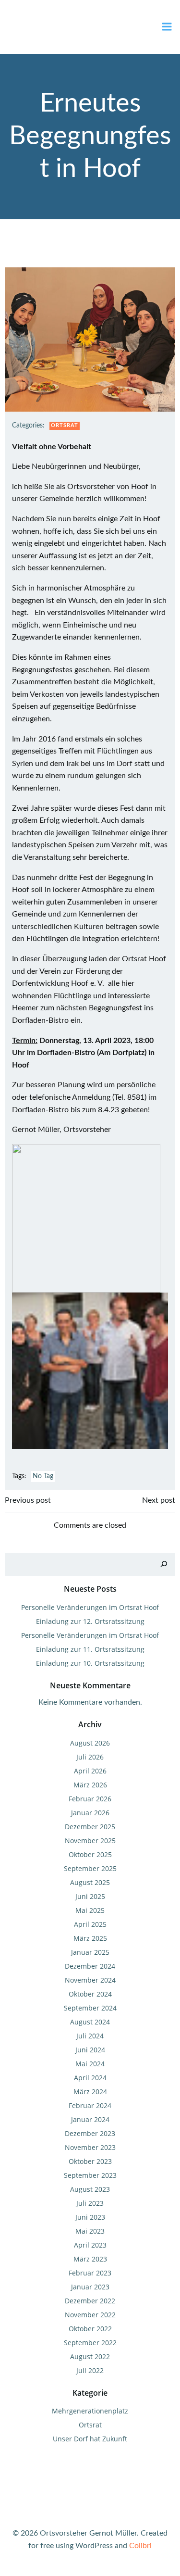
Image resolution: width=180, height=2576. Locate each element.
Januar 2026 (90, 1813)
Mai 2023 (90, 2231)
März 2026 (90, 1785)
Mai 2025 (90, 1910)
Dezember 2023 (90, 2133)
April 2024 (90, 2078)
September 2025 (90, 1868)
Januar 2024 (90, 2119)
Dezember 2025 (90, 1827)
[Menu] (167, 27)
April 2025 (90, 1924)
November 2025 (90, 1841)
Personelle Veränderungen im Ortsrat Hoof (90, 1607)
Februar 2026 (90, 1799)
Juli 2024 (90, 2036)
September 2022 (90, 2343)
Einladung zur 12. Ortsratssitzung (90, 1621)
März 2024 (90, 2092)
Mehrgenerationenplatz (90, 2411)
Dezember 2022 (90, 2301)
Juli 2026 (90, 1757)
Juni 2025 (90, 1896)
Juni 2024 (90, 2050)
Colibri (140, 2546)
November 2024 (90, 1980)
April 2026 (90, 1771)
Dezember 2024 (90, 1966)
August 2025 (90, 1882)
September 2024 (90, 2008)
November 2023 (90, 2147)
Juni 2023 (90, 2217)
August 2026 (90, 1743)
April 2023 (90, 2245)
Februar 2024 (90, 2105)
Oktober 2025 (90, 1854)
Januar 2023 (90, 2287)
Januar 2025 (90, 1952)
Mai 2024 (90, 2064)
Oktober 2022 (90, 2329)
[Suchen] (164, 1564)
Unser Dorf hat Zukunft (90, 2439)
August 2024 (90, 2022)
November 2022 (90, 2315)
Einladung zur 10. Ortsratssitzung (90, 1663)
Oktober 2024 (90, 1994)
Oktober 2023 (90, 2161)
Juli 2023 (90, 2203)
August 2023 (90, 2189)
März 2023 (90, 2259)
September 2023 (90, 2175)
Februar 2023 (90, 2273)
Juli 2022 (90, 2370)
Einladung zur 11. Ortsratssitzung (90, 1649)
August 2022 (90, 2356)
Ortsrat (65, 425)
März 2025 (90, 1938)
